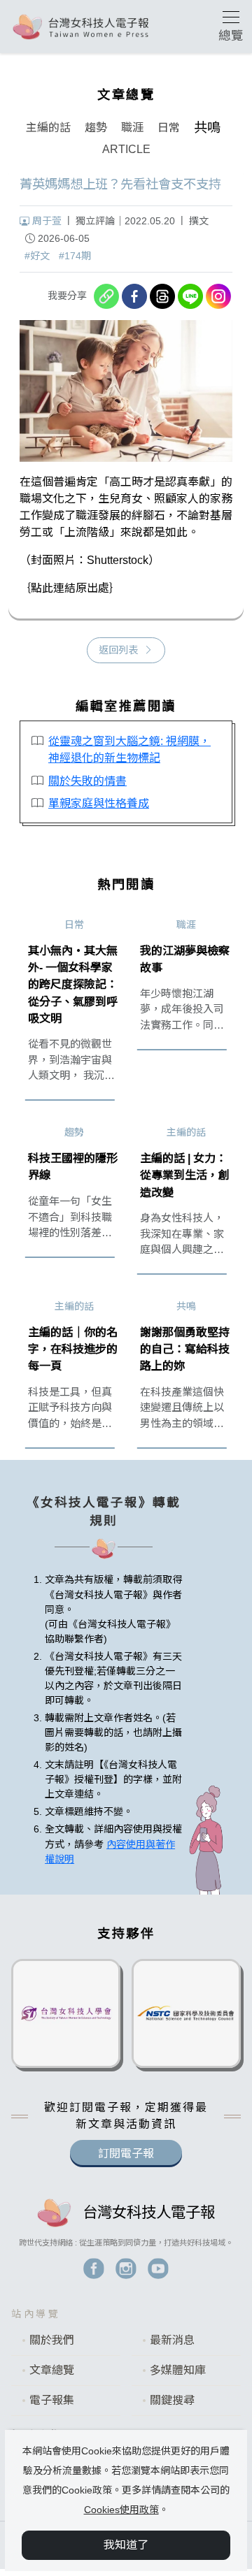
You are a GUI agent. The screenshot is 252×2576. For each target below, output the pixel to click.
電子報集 (52, 2400)
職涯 (132, 128)
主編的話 (48, 128)
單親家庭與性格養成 (99, 803)
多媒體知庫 (178, 2370)
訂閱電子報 (126, 2154)
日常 (169, 128)
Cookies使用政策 (121, 2510)
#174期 (75, 256)
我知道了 (126, 2545)
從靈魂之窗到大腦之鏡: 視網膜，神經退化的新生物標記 (129, 749)
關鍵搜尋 (172, 2400)
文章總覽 (52, 2370)
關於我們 (52, 2340)
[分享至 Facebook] (134, 296)
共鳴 (207, 128)
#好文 (37, 256)
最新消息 (172, 2340)
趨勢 (96, 128)
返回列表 (118, 650)
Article (126, 149)
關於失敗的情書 (87, 781)
